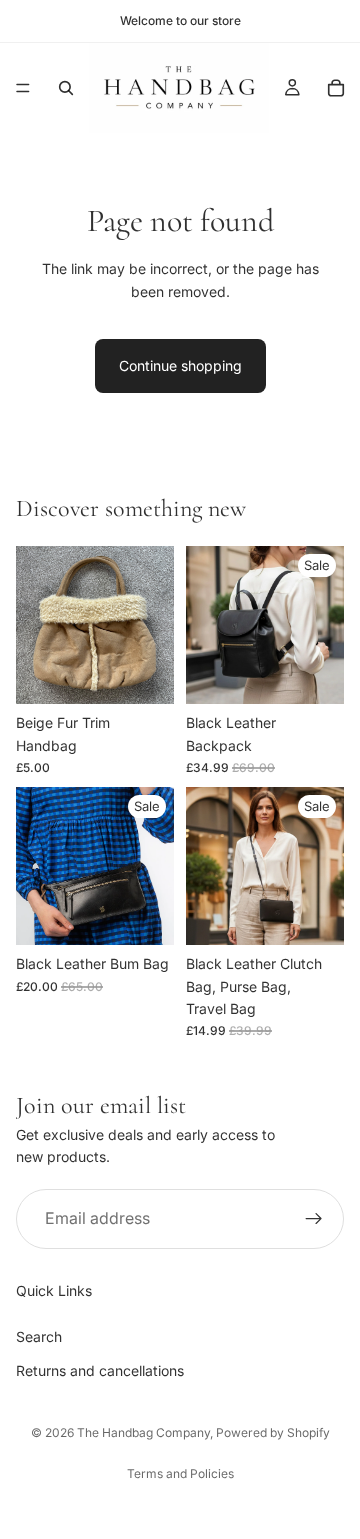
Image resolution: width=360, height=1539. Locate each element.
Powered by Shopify (273, 1432)
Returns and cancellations (100, 1370)
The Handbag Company (143, 1432)
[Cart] (336, 88)
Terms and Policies (180, 1473)
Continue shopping (180, 365)
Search (39, 1335)
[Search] (66, 88)
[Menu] (23, 88)
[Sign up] (314, 1219)
